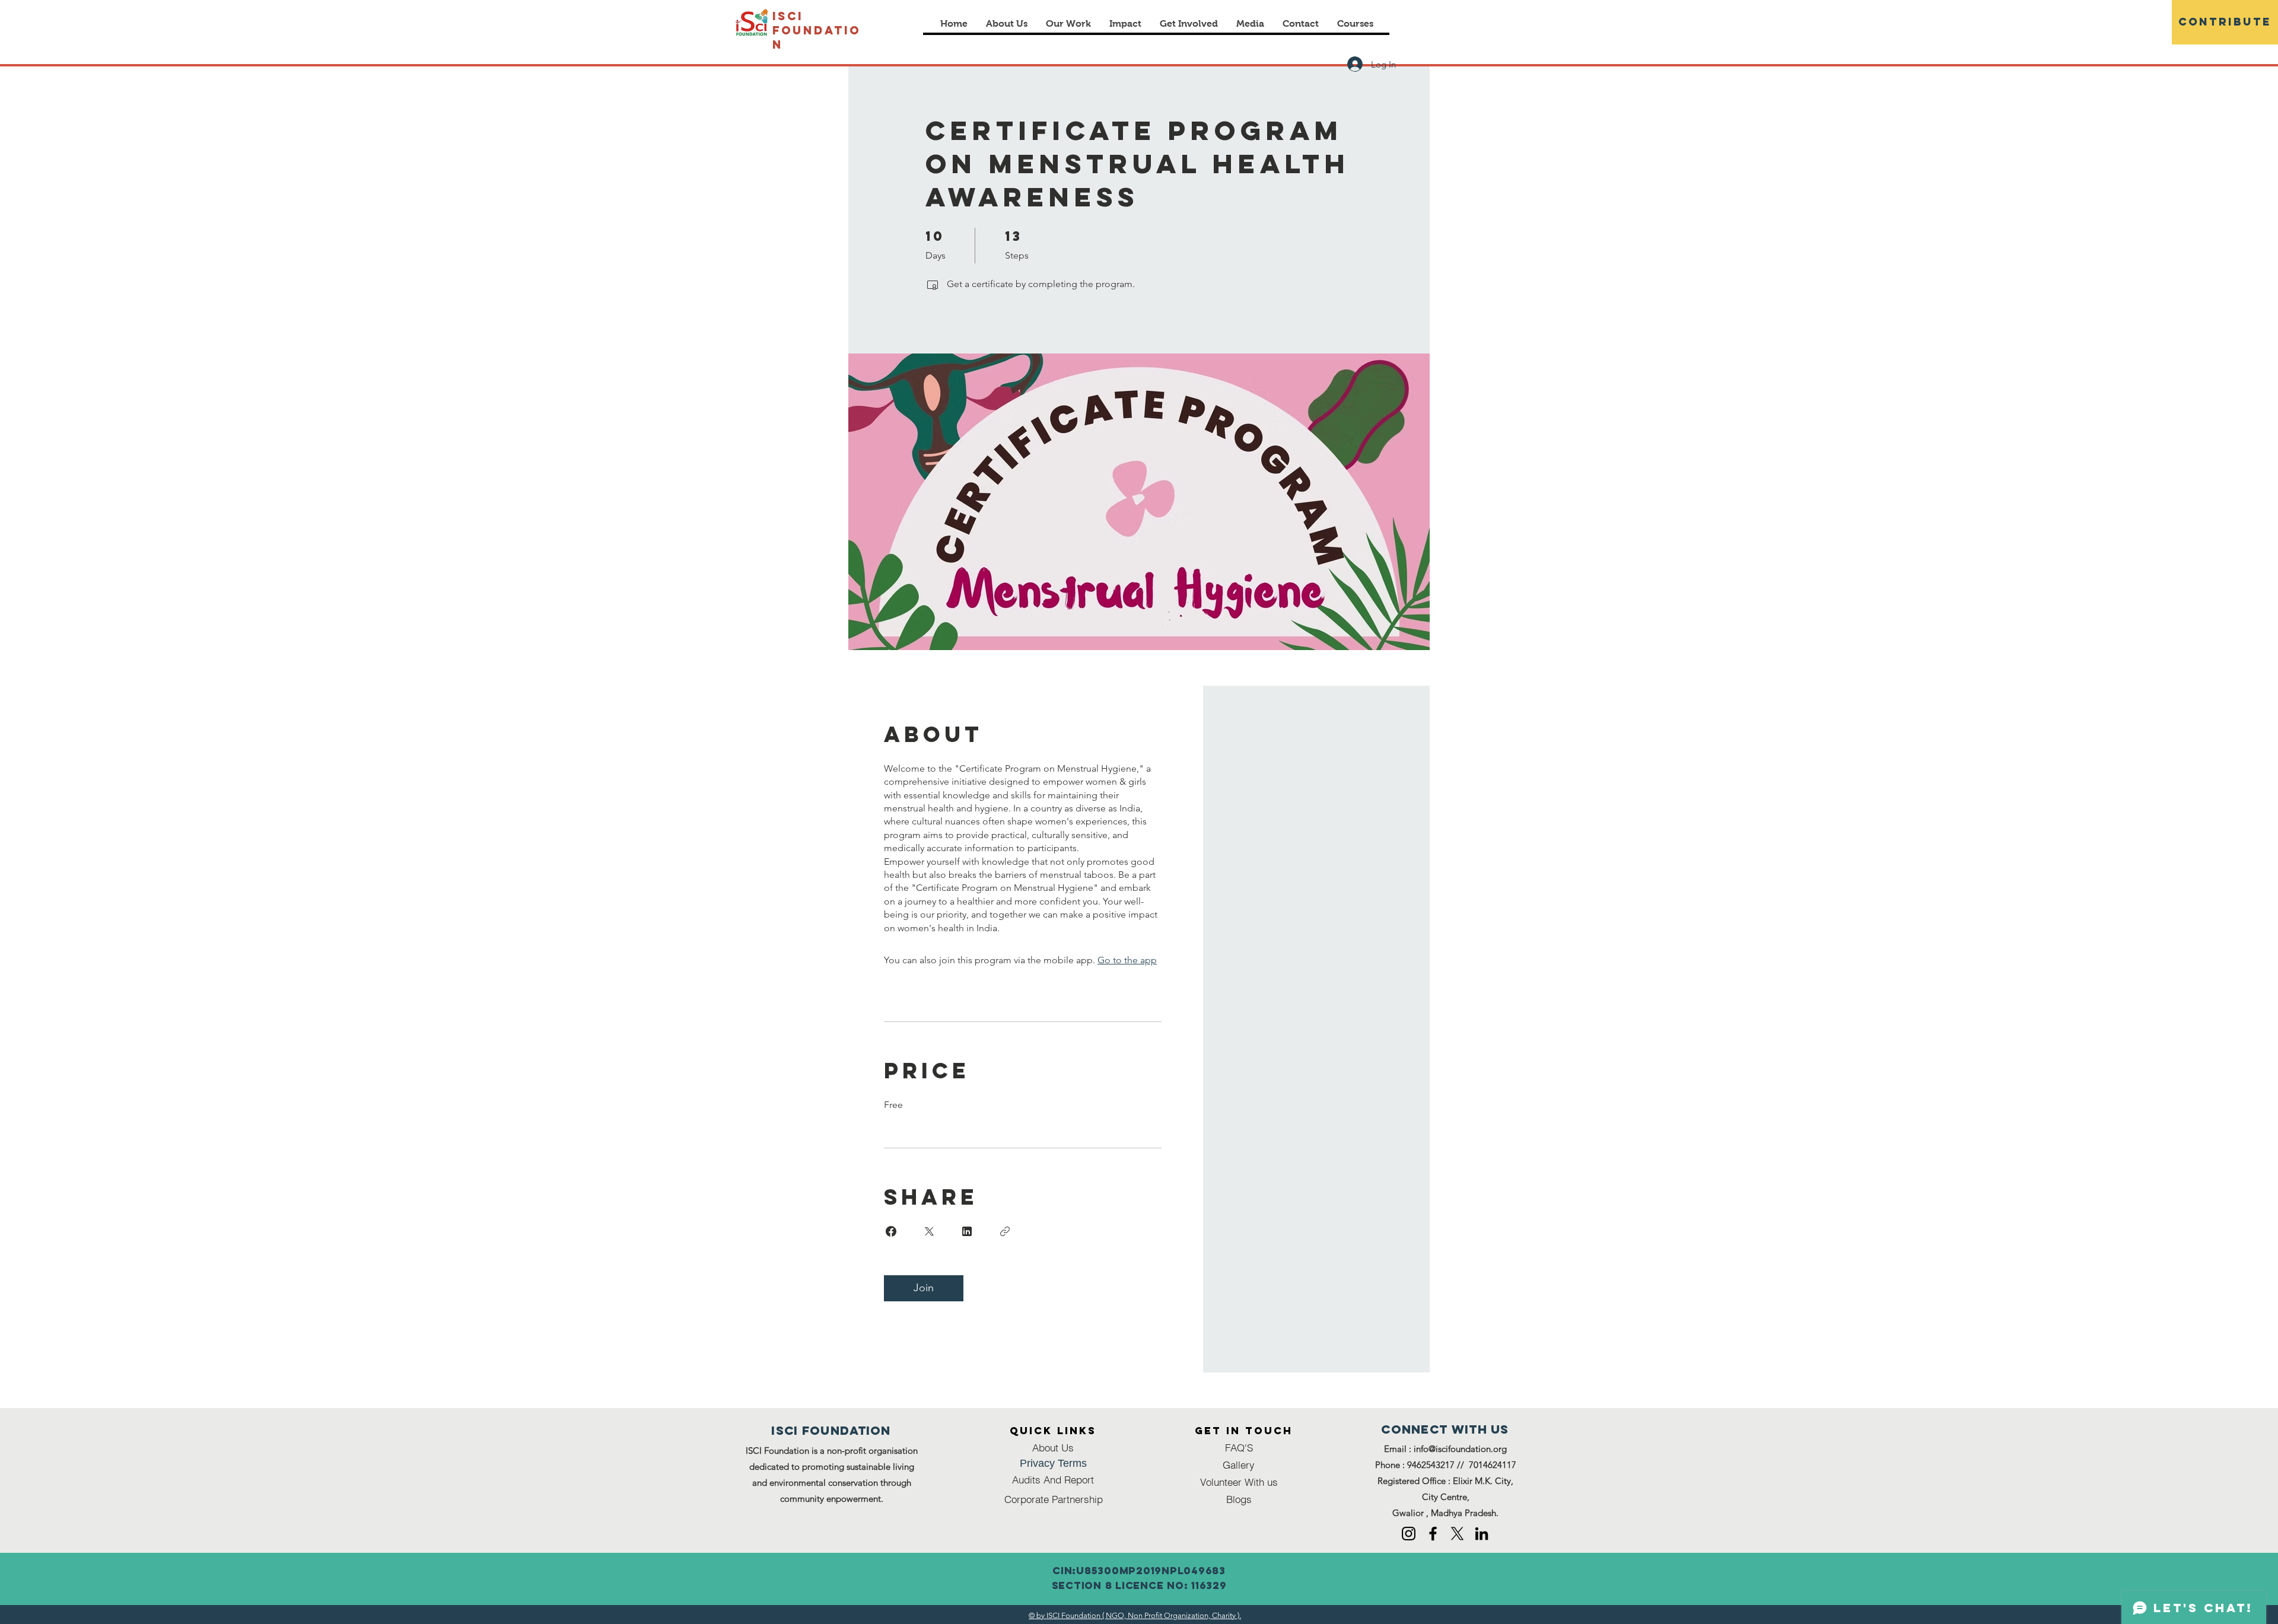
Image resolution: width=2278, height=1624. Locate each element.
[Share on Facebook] (891, 1231)
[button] (1125, 23)
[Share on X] (929, 1231)
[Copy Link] (1005, 1231)
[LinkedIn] (1482, 1534)
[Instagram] (1409, 1534)
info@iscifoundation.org (1460, 1449)
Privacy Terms (1053, 1463)
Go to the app (1127, 960)
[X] (1457, 1534)
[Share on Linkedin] (967, 1231)
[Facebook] (1433, 1534)
